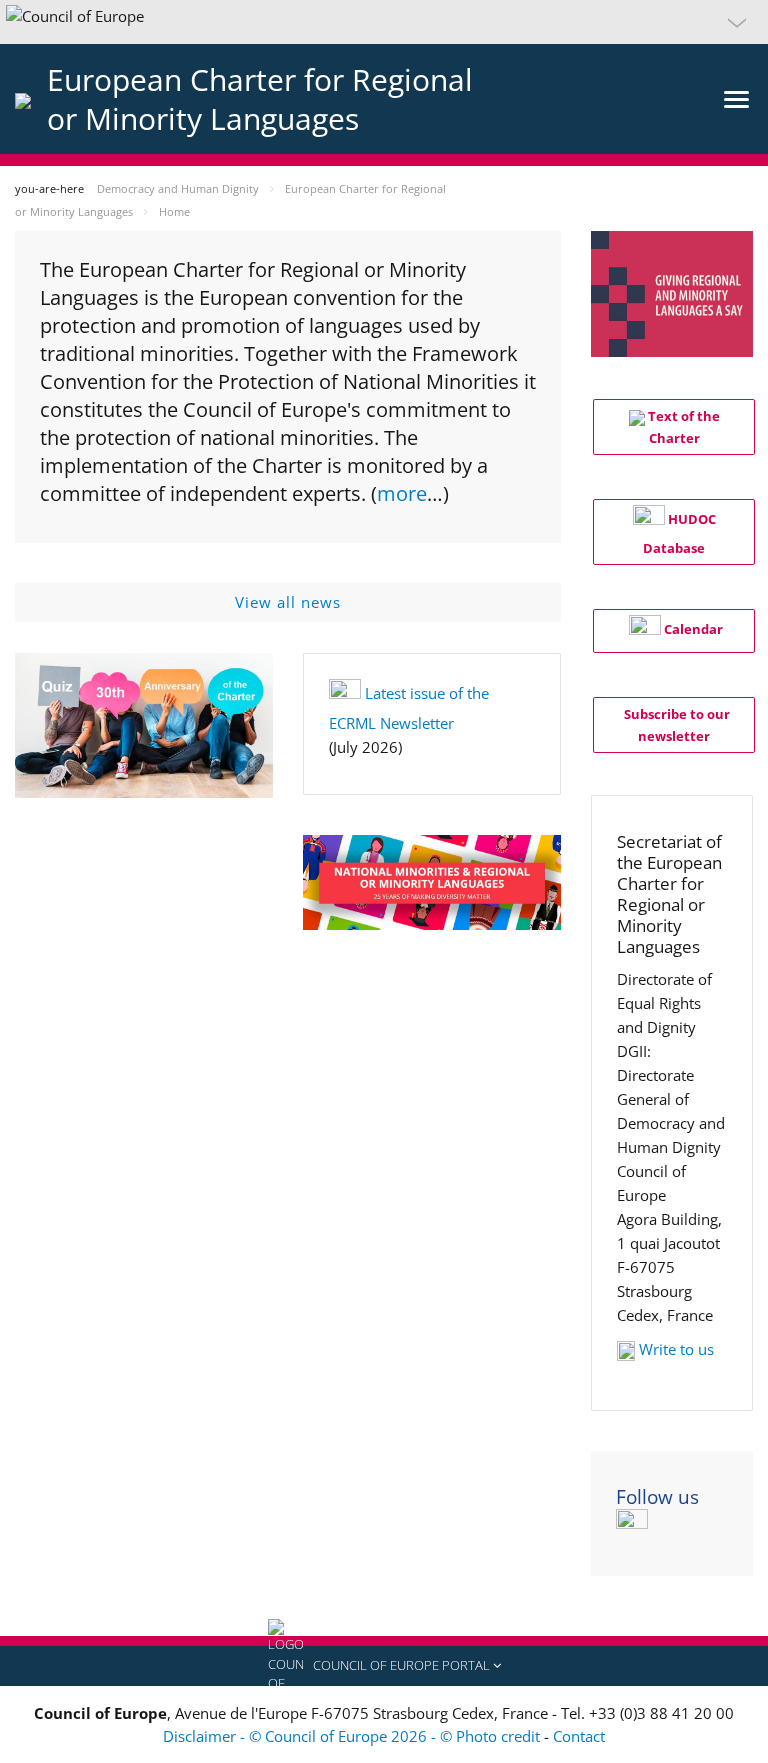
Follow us (657, 1497)
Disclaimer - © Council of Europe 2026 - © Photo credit (353, 1736)
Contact (579, 1736)
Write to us (676, 1349)
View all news (288, 602)
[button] (384, 22)
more (402, 493)
